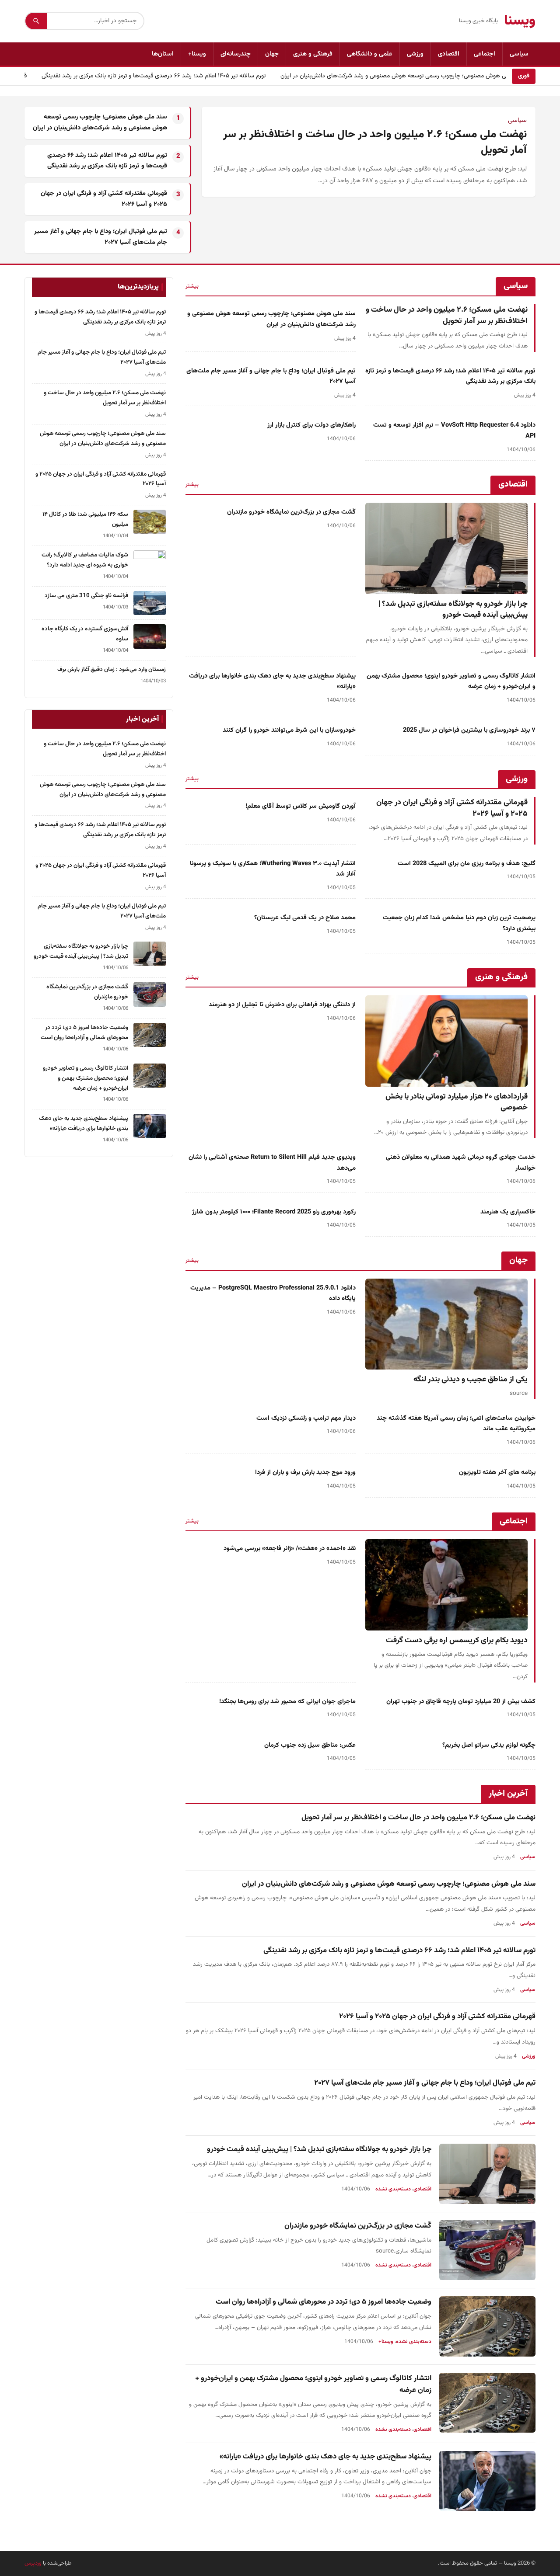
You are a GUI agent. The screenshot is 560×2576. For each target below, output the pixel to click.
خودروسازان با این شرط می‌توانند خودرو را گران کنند (289, 730)
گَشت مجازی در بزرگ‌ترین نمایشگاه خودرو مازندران (291, 512)
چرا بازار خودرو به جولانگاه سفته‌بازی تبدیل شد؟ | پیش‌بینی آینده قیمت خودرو (453, 610)
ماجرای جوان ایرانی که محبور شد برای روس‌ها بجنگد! (287, 1702)
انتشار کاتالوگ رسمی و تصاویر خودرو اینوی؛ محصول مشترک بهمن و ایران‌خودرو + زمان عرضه (86, 1078)
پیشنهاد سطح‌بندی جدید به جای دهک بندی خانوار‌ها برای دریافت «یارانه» (325, 2457)
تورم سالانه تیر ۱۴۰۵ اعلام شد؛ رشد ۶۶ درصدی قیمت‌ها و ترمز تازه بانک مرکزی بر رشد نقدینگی (164, 76)
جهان (272, 54)
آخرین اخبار (508, 1794)
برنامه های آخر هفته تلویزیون (497, 1472)
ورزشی (415, 54)
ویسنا (520, 21)
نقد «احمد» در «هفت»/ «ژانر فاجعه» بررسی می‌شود (290, 1549)
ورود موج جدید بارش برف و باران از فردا (305, 1472)
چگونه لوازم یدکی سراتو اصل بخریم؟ (489, 1745)
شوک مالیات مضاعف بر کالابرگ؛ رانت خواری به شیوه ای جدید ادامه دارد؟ (85, 560)
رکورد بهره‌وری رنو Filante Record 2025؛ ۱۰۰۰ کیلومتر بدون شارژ (274, 1212)
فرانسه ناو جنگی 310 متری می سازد (86, 596)
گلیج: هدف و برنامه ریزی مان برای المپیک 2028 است (467, 864)
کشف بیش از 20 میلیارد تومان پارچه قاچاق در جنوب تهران (461, 1702)
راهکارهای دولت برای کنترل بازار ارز (311, 425)
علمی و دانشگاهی (370, 54)
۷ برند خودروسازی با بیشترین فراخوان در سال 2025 (469, 730)
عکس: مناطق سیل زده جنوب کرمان (310, 1745)
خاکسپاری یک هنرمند (508, 1212)
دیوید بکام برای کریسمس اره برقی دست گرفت (457, 1640)
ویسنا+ (197, 54)
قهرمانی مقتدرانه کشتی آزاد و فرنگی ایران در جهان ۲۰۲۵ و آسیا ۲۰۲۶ (452, 808)
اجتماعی (485, 54)
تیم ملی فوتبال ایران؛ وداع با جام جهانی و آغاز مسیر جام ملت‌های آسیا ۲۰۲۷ (425, 2083)
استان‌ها (163, 54)
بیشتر (192, 286)
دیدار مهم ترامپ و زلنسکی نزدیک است (306, 1418)
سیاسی (519, 54)
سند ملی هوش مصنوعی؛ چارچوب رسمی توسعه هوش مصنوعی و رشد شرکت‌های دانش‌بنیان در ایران (412, 76)
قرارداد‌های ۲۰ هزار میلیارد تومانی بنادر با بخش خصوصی (457, 1102)
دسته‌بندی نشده (393, 2189)
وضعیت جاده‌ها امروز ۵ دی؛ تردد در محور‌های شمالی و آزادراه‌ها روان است (324, 2302)
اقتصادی (449, 54)
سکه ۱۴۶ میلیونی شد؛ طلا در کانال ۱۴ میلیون (85, 519)
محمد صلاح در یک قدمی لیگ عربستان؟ (305, 918)
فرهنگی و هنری (313, 54)
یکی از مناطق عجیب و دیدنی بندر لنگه (471, 1379)
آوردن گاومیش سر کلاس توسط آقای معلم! (301, 806)
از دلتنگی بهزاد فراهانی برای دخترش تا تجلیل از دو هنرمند (282, 1005)
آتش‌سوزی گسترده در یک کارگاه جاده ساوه (85, 634)
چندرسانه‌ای (236, 54)
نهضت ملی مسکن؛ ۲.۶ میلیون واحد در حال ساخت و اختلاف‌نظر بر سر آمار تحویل (375, 143)
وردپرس (33, 2563)
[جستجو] (36, 21)
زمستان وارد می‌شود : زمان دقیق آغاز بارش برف (112, 669)
